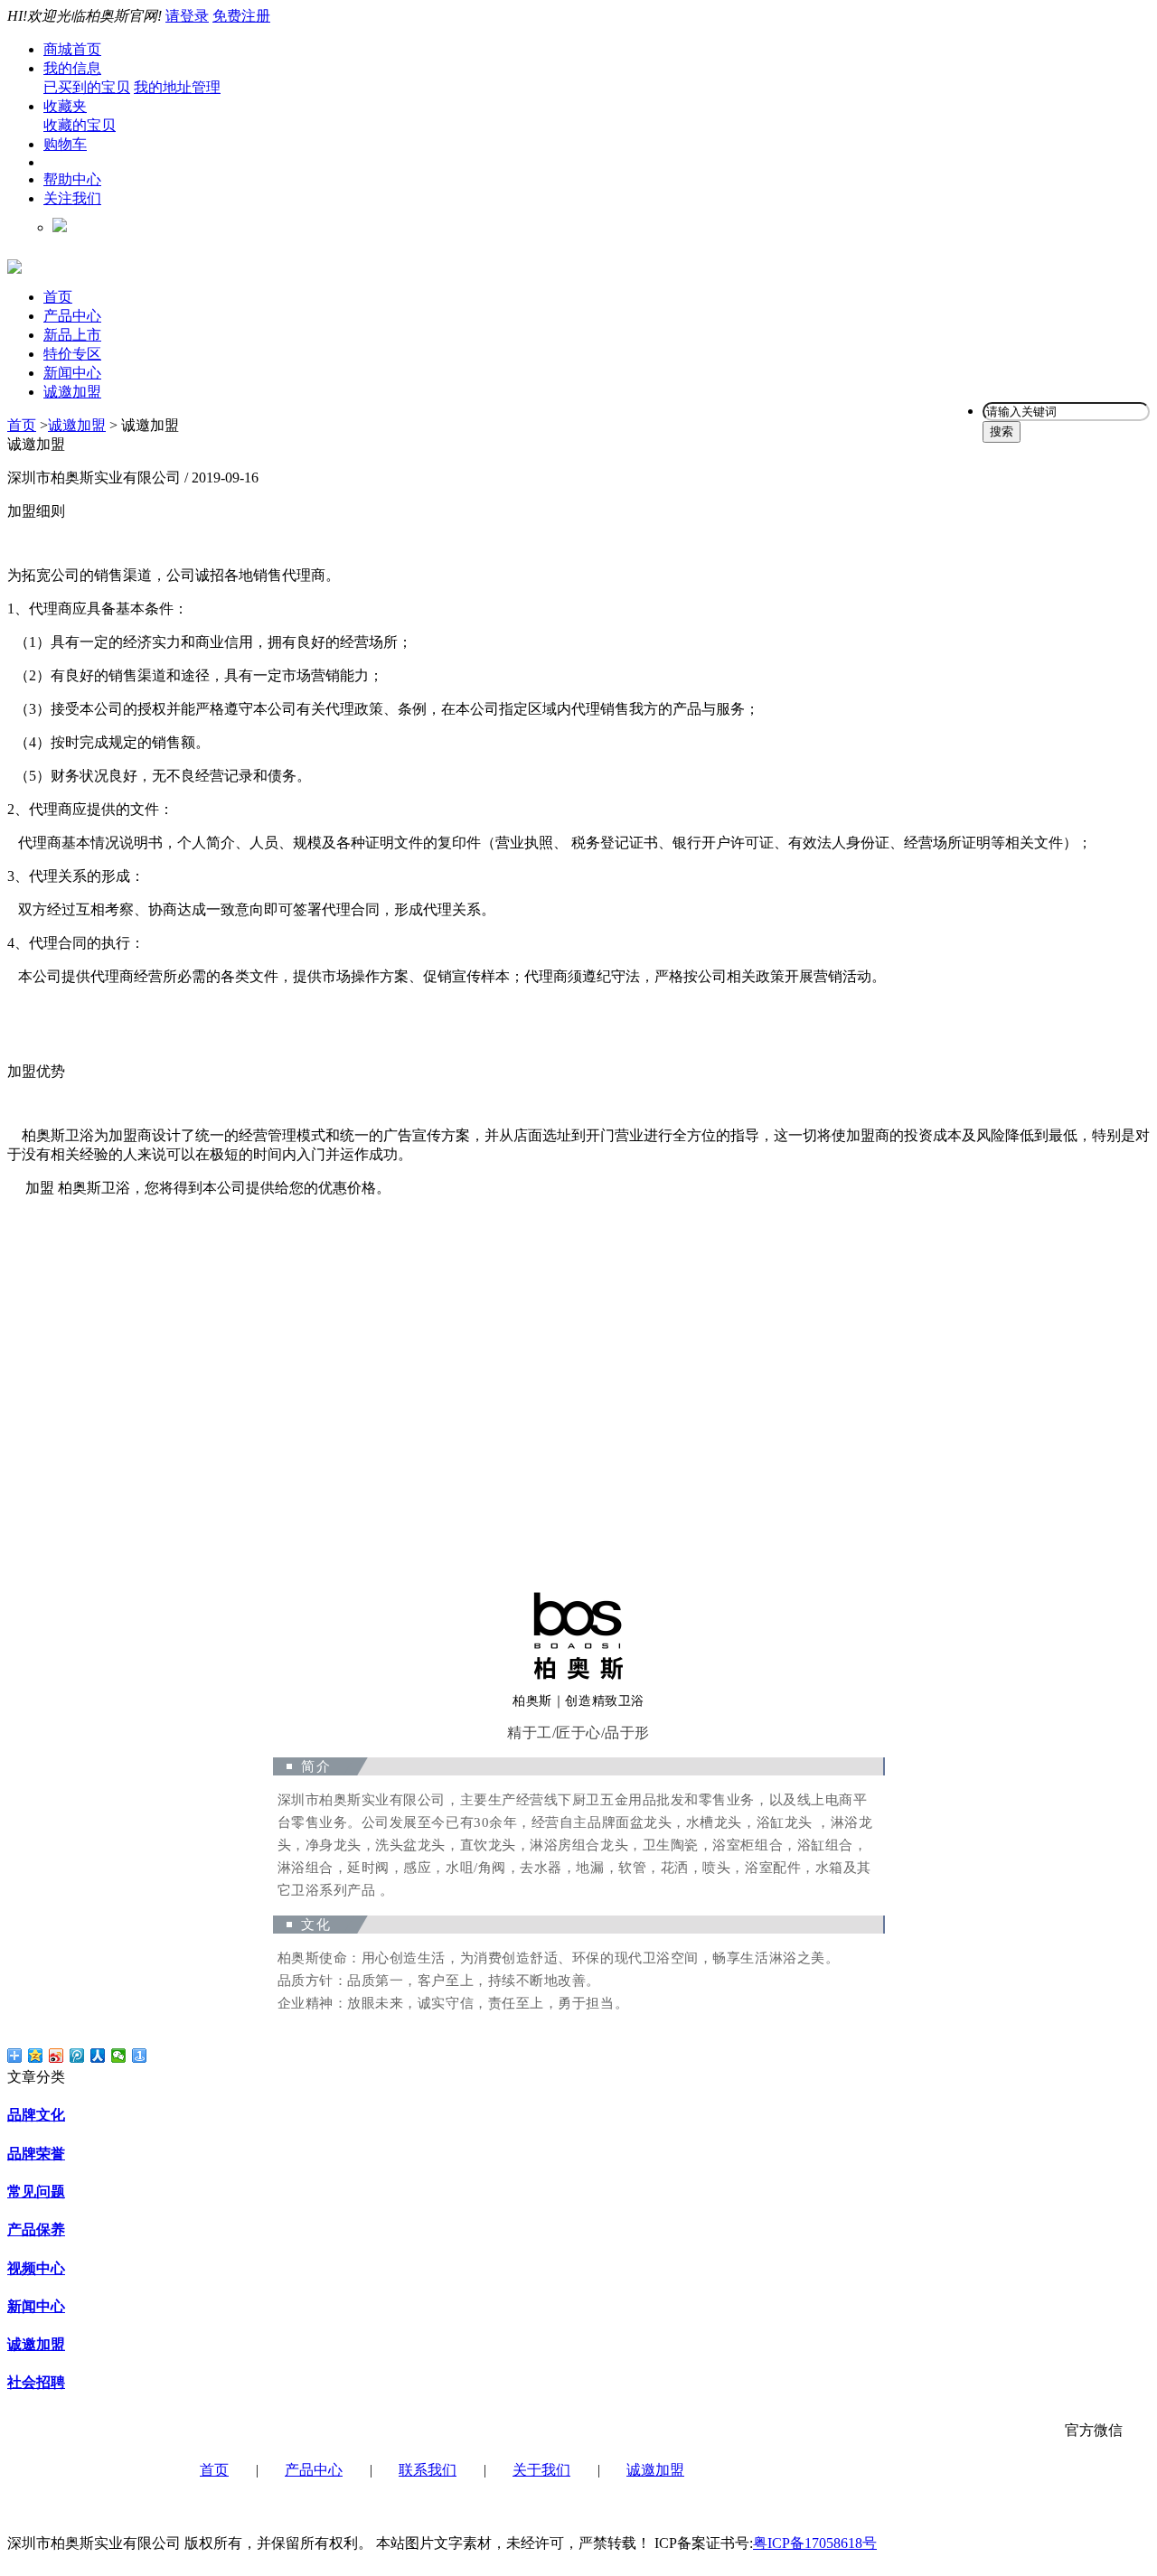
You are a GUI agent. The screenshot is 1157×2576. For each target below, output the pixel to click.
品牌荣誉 (36, 2154)
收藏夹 (65, 106)
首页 (58, 297)
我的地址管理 (177, 87)
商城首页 (72, 49)
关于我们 (541, 2470)
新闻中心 (72, 373)
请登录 (187, 16)
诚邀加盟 (72, 392)
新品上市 (72, 335)
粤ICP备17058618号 (815, 2543)
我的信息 (72, 68)
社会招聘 (36, 2382)
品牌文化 (36, 2115)
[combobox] (1066, 412)
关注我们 (72, 198)
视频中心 (36, 2268)
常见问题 (36, 2192)
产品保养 (36, 2229)
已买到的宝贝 (87, 87)
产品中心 (72, 316)
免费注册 (241, 16)
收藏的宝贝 (80, 125)
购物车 (65, 144)
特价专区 (72, 354)
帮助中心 (72, 179)
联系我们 (428, 2470)
